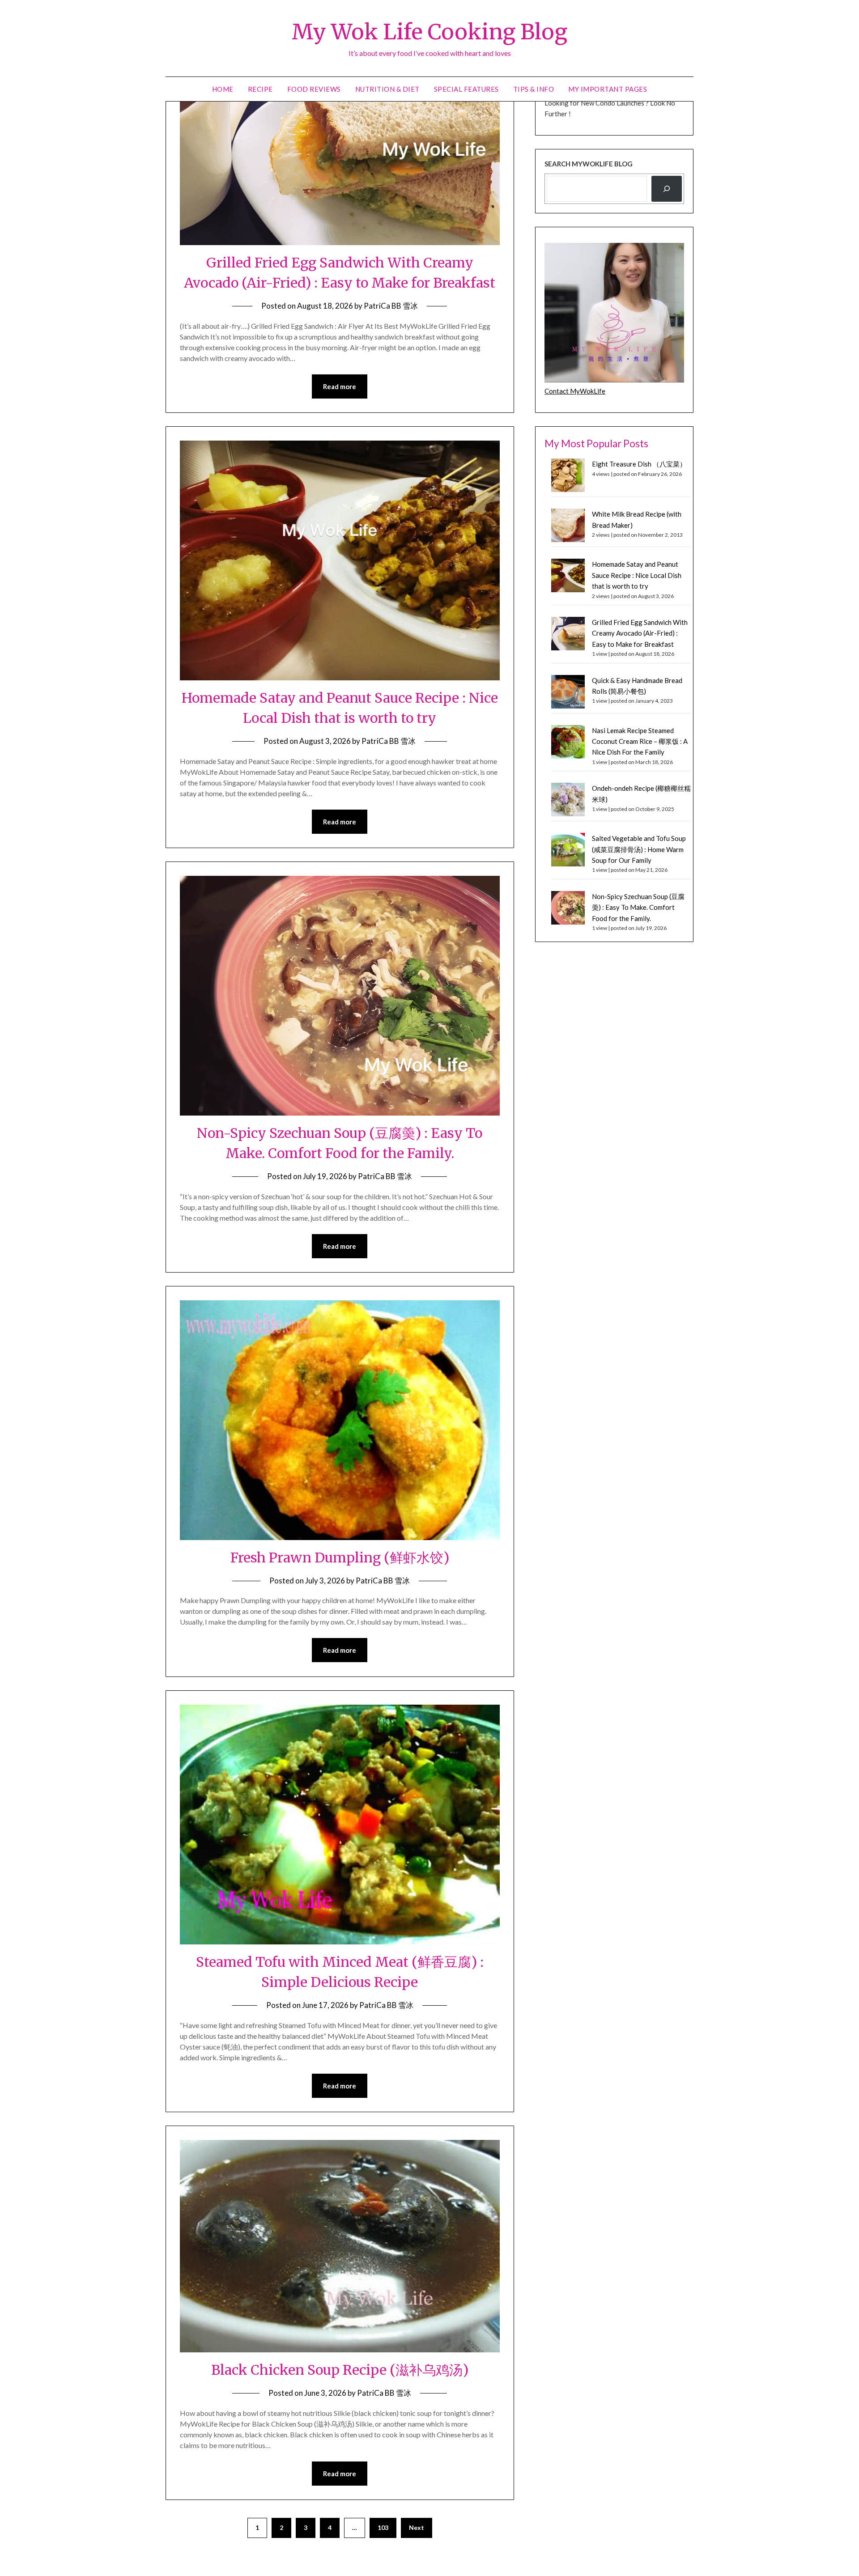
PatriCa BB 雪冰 (391, 306)
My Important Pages (608, 89)
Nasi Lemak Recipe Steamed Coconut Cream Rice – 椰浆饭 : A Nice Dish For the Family (640, 741)
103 (383, 2527)
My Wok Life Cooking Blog (429, 32)
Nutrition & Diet (387, 89)
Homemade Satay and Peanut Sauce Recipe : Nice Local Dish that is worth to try (637, 575)
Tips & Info (534, 89)
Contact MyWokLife (575, 391)
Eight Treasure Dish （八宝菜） (639, 464)
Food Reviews (314, 89)
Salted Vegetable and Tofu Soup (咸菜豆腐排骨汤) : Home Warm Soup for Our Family (639, 849)
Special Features (466, 89)
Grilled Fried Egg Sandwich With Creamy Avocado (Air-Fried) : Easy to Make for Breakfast (640, 633)
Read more (340, 386)
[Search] (667, 189)
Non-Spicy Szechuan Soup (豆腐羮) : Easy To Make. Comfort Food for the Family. (638, 907)
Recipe (260, 89)
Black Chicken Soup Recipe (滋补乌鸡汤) (340, 2370)
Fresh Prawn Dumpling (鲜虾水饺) (340, 1557)
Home (223, 89)
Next (417, 2527)
